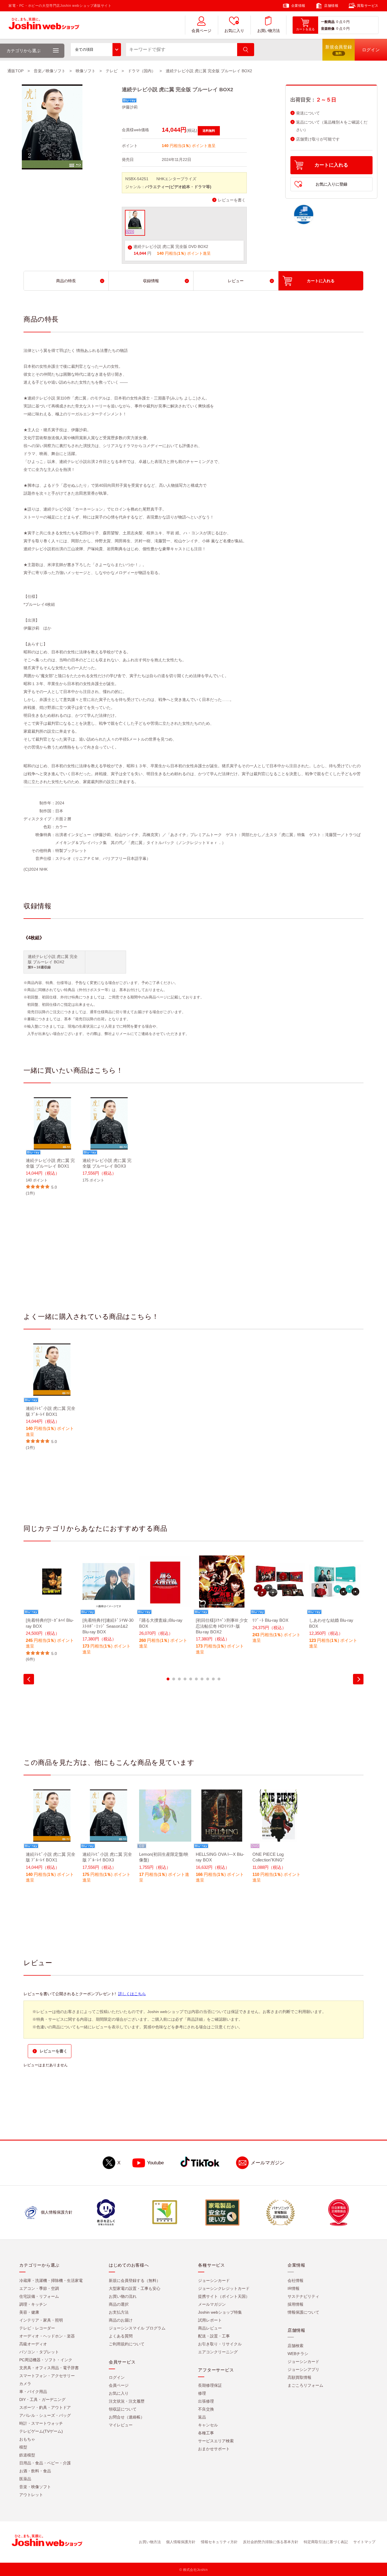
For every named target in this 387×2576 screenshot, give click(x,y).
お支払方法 (119, 2312)
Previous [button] (29, 1679)
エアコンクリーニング (218, 2352)
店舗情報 (331, 6)
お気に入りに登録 (331, 184)
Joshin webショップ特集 (220, 2312)
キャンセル (208, 2425)
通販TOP (15, 71)
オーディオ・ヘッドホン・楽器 (47, 2336)
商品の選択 (119, 2304)
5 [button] (191, 1679)
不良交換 (206, 2409)
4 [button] (185, 1679)
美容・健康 (29, 2312)
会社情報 (295, 2280)
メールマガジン (268, 2163)
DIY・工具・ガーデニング (42, 2399)
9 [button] (213, 1679)
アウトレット (31, 2495)
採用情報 (295, 2304)
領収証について (123, 2409)
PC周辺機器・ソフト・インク (46, 2360)
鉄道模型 (27, 2455)
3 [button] (179, 1679)
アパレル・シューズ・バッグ (45, 2415)
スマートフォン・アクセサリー (47, 2376)
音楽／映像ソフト (50, 71)
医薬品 (25, 2479)
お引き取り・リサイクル (220, 2344)
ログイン (117, 2377)
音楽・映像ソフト (35, 2487)
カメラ (25, 2384)
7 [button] (202, 1679)
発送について (308, 113)
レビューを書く (232, 200)
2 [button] (174, 1679)
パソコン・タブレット (39, 2352)
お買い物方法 (269, 31)
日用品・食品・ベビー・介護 (45, 2463)
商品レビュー (210, 2328)
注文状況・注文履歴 (127, 2401)
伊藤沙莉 (130, 107)
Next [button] (358, 1679)
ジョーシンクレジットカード (224, 2288)
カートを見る (305, 29)
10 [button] (219, 1679)
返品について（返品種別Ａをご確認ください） (332, 126)
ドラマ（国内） (142, 71)
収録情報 (151, 281)
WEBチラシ (298, 2354)
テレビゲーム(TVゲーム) (41, 2431)
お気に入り (234, 31)
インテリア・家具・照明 (41, 2320)
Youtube (155, 2163)
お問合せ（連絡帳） (127, 2417)
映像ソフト (86, 71)
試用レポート (210, 2320)
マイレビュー (121, 2425)
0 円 (346, 22)
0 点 (339, 22)
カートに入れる (331, 165)
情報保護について (303, 2312)
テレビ (112, 71)
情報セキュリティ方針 (219, 2542)
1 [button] (168, 1679)
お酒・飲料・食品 (35, 2471)
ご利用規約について (127, 2344)
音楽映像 (328, 29)
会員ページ (201, 31)
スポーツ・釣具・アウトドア (45, 2407)
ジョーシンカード (214, 2280)
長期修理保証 (210, 2385)
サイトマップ (364, 2542)
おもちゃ (27, 2439)
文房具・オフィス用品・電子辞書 (49, 2368)
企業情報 (298, 6)
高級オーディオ (33, 2344)
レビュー (236, 281)
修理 (202, 2393)
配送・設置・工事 (214, 2336)
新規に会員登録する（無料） (135, 2280)
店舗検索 (295, 2346)
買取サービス (368, 6)
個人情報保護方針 (181, 2542)
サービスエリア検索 (216, 2441)
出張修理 (206, 2401)
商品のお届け (121, 2320)
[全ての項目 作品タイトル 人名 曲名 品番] (96, 50)
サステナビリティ (303, 2296)
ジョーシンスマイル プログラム (137, 2328)
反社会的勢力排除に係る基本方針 (271, 2542)
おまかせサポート (214, 2449)
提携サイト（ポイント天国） (224, 2296)
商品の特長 (66, 281)
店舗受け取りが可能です (318, 139)
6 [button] (196, 1679)
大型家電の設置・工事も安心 (135, 2288)
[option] (52, 1147)
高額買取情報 (299, 2377)
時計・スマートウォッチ (41, 2423)
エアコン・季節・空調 (39, 2288)
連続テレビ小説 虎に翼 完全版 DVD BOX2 (171, 247)
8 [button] (208, 1679)
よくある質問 (121, 2336)
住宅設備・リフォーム (39, 2296)
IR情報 (294, 2288)
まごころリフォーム (305, 2385)
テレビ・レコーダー (37, 2328)
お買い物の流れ (123, 2296)
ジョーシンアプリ (303, 2369)
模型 (23, 2447)
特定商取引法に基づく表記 (326, 2542)
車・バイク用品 (33, 2392)
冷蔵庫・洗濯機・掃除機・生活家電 (51, 2280)
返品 (202, 2417)
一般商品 (328, 22)
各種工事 (206, 2433)
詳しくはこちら (132, 1994)
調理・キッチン (33, 2304)
